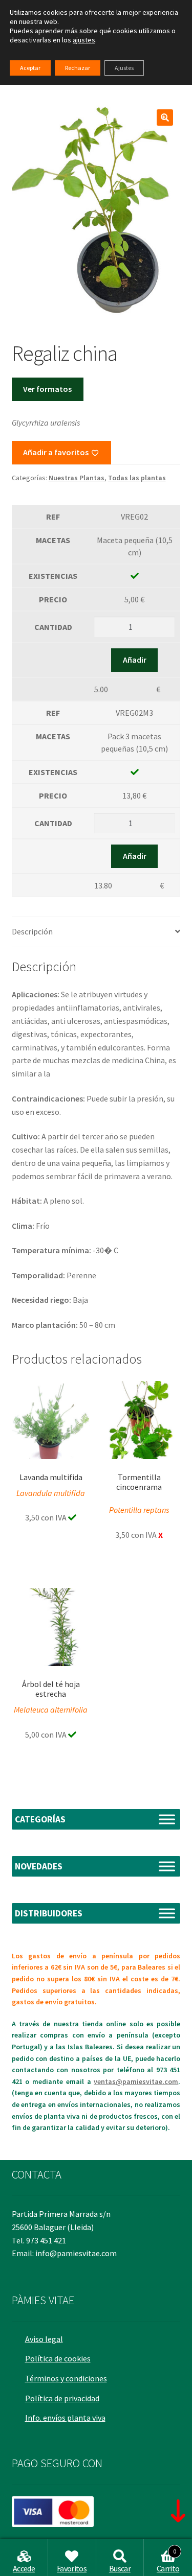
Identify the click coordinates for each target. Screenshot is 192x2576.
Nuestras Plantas (77, 478)
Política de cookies (58, 2358)
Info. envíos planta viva (65, 2418)
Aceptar (30, 68)
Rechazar (78, 68)
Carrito (168, 2561)
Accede (24, 2568)
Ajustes (124, 68)
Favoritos (72, 2568)
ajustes (84, 40)
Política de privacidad (62, 2398)
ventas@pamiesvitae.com (136, 2081)
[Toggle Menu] (167, 1819)
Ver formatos (47, 389)
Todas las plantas (137, 478)
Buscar (120, 2568)
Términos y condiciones (66, 2378)
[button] (165, 118)
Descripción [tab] (32, 931)
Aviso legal (44, 2339)
